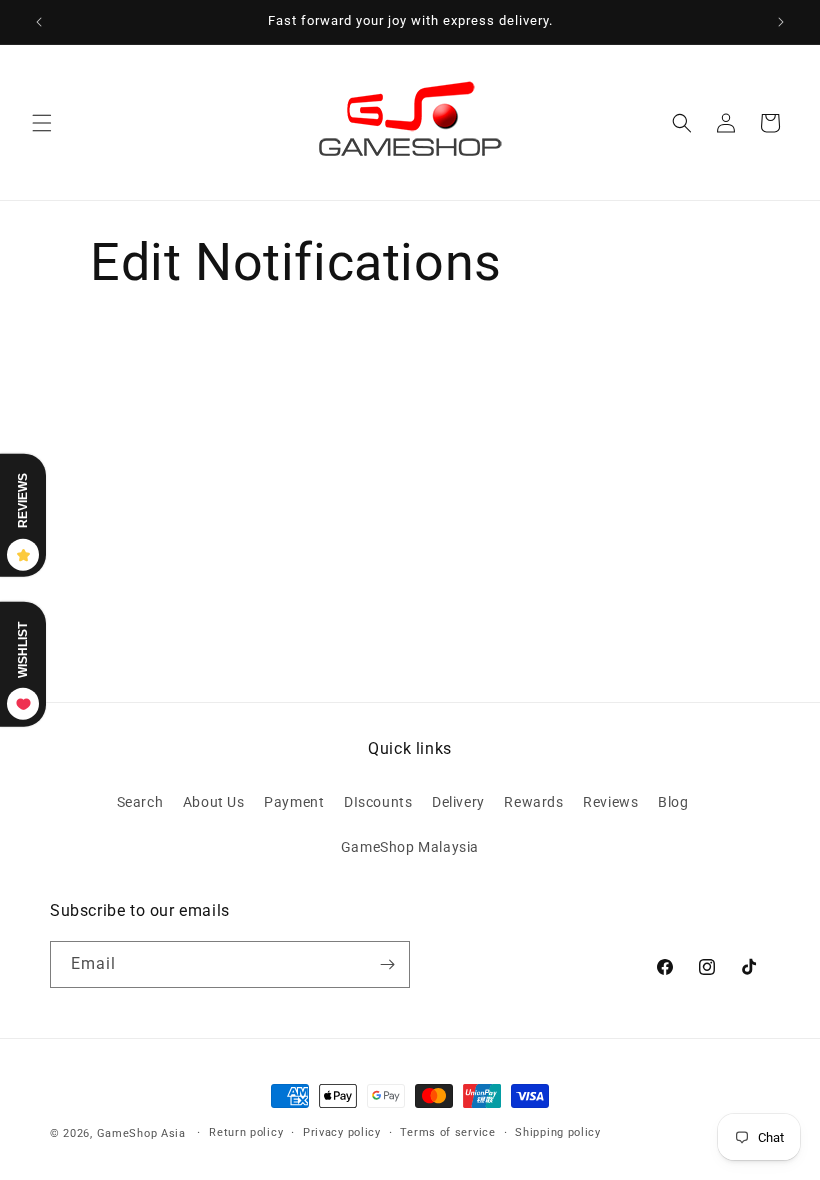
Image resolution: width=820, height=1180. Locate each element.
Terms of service (447, 1132)
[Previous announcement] (39, 22)
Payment (294, 802)
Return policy (246, 1132)
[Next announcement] (781, 22)
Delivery (458, 802)
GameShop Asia (141, 1133)
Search (140, 802)
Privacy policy (342, 1132)
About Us (214, 802)
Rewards (533, 802)
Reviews (610, 802)
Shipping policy (558, 1132)
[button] (42, 123)
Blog (673, 802)
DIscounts (378, 802)
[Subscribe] (387, 964)
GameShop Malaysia (410, 847)
